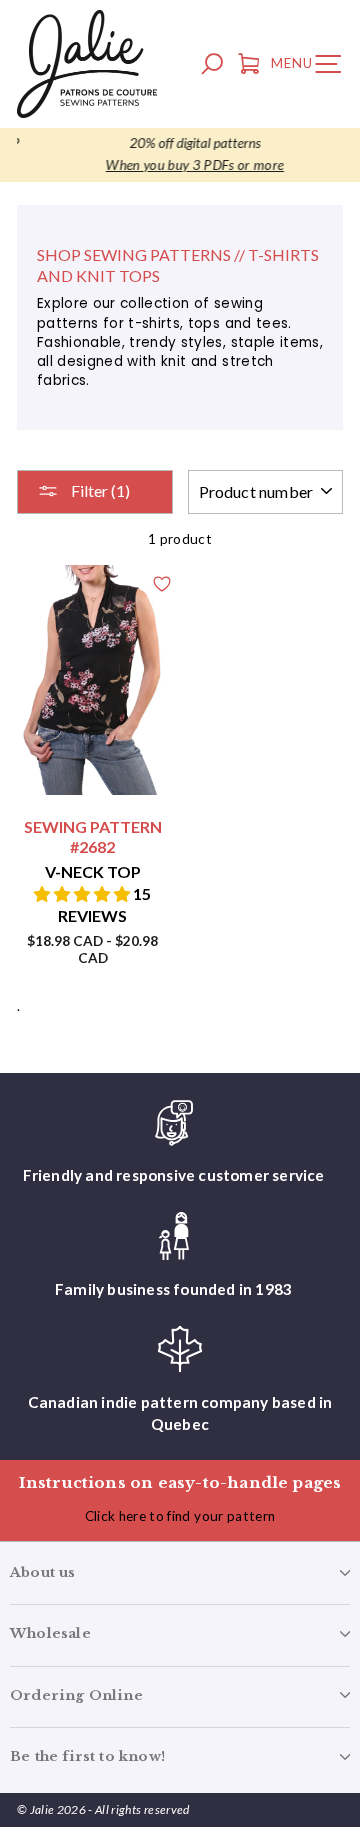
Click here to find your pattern (180, 1516)
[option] (180, 155)
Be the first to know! (87, 1756)
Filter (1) (99, 490)
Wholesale (50, 1633)
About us (43, 1572)
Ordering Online (76, 1695)
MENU (311, 67)
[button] (83, 893)
